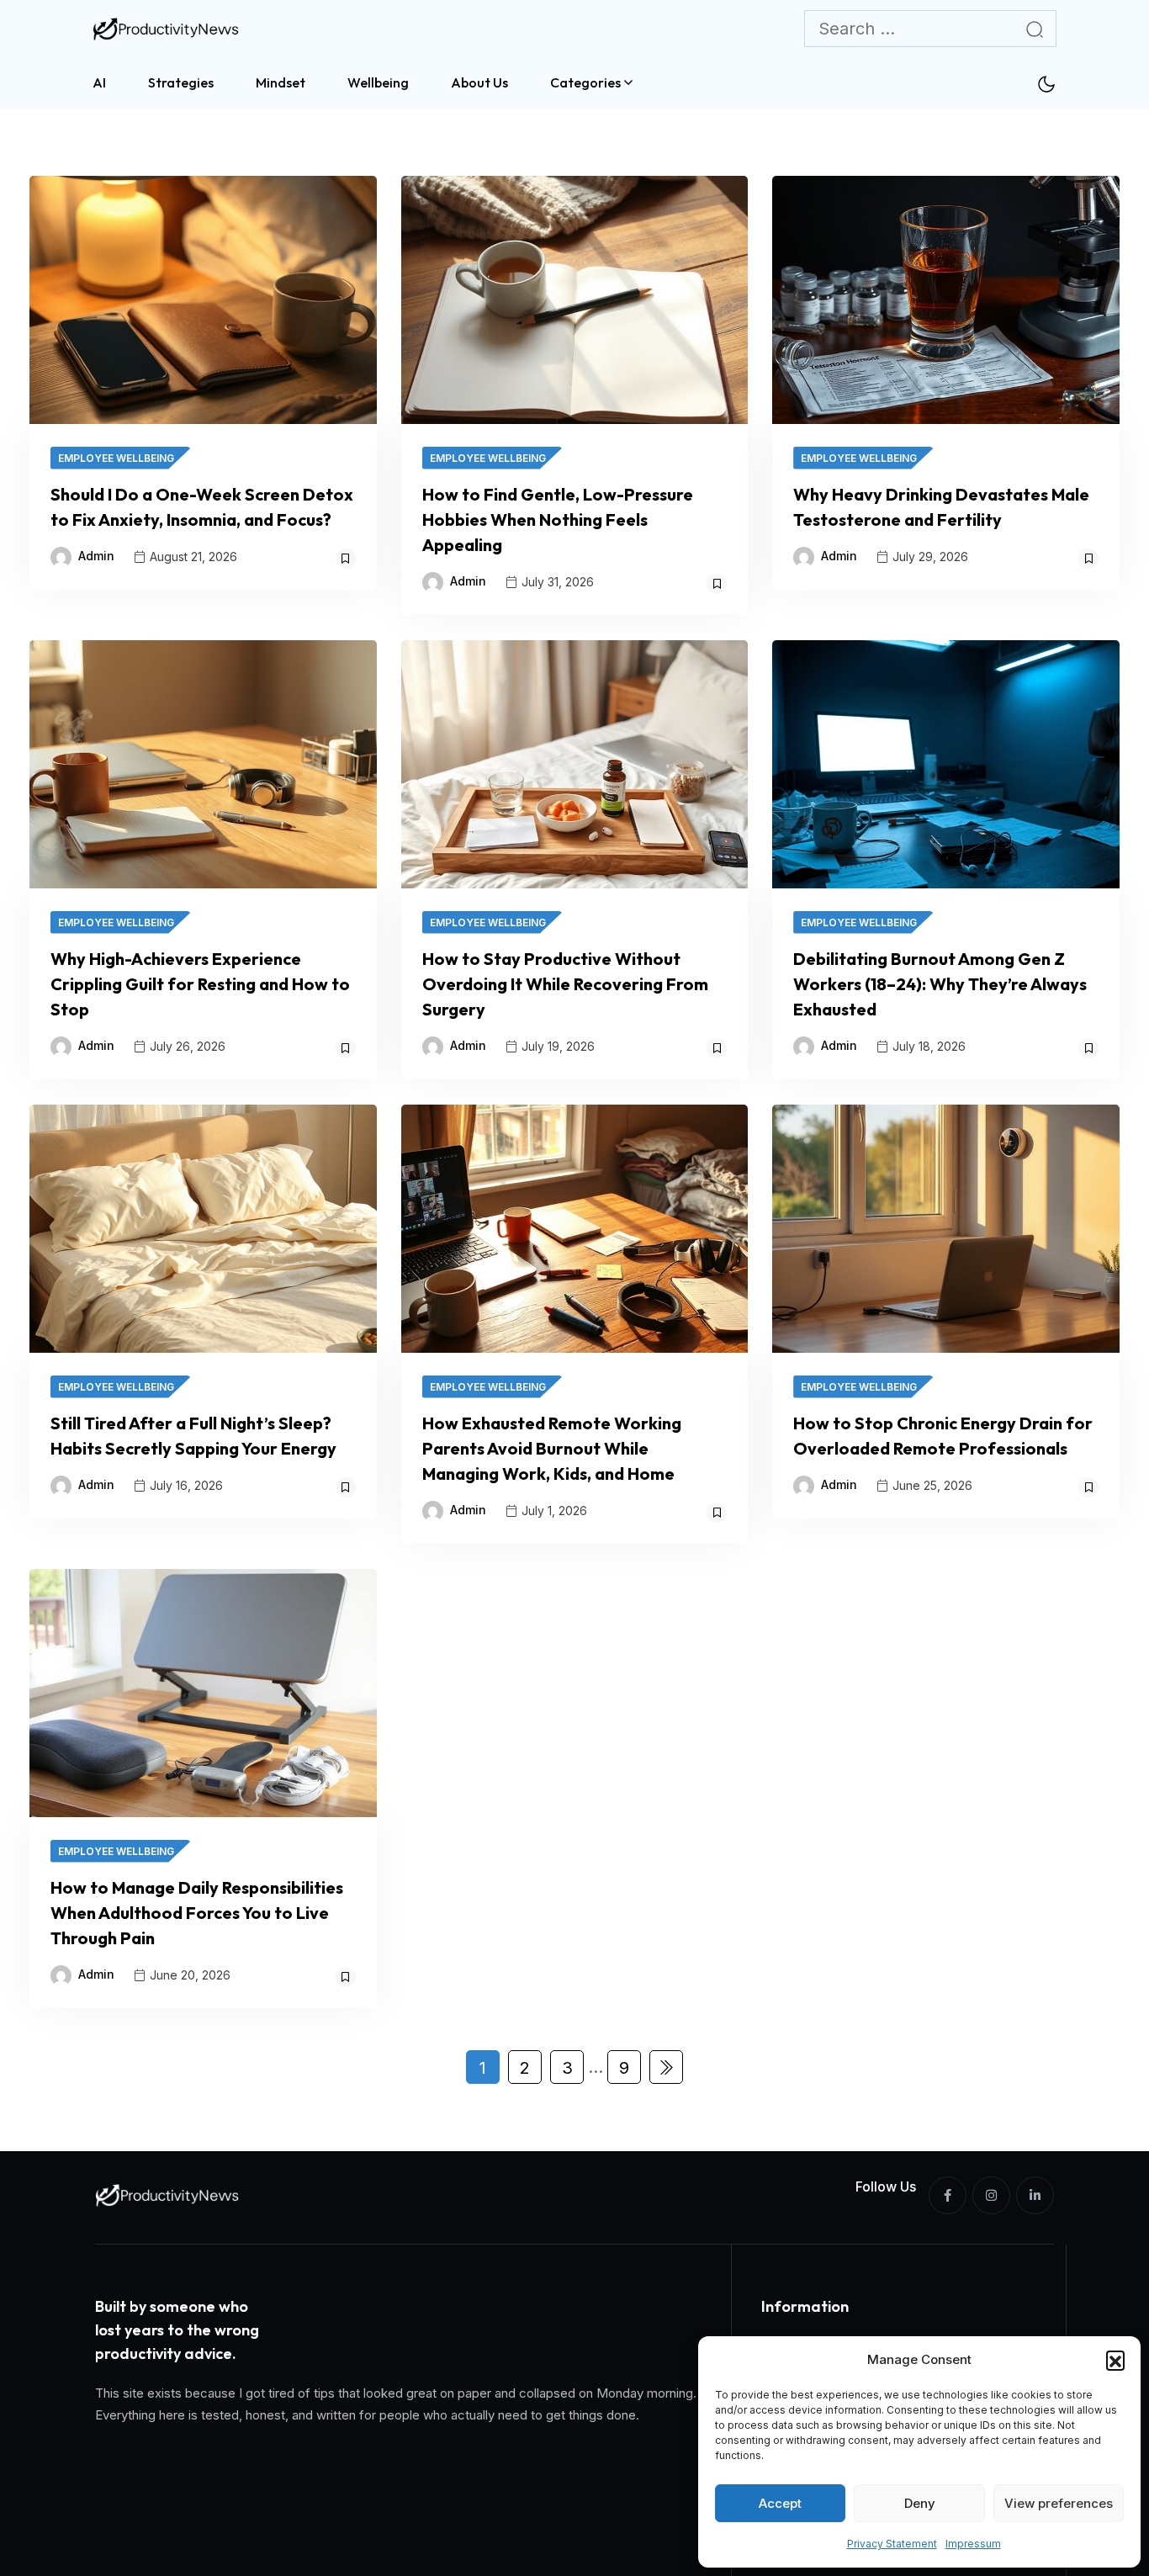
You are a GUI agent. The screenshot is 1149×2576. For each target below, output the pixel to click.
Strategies (181, 82)
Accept (780, 2503)
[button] (1115, 2360)
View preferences (1059, 2503)
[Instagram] (991, 2195)
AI (99, 82)
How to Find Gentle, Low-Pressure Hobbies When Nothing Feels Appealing (558, 519)
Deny (920, 2503)
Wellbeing (378, 82)
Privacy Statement (892, 2544)
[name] (168, 29)
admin (96, 556)
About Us (479, 82)
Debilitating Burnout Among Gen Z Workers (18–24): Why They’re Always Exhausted (940, 984)
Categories (585, 82)
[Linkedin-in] (1035, 2195)
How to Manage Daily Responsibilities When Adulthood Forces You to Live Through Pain (197, 1913)
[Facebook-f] (948, 2195)
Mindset (281, 82)
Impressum (973, 2544)
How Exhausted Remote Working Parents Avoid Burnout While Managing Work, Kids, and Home (552, 1448)
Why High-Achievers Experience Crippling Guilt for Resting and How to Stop (200, 984)
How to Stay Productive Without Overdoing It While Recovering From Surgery (565, 984)
